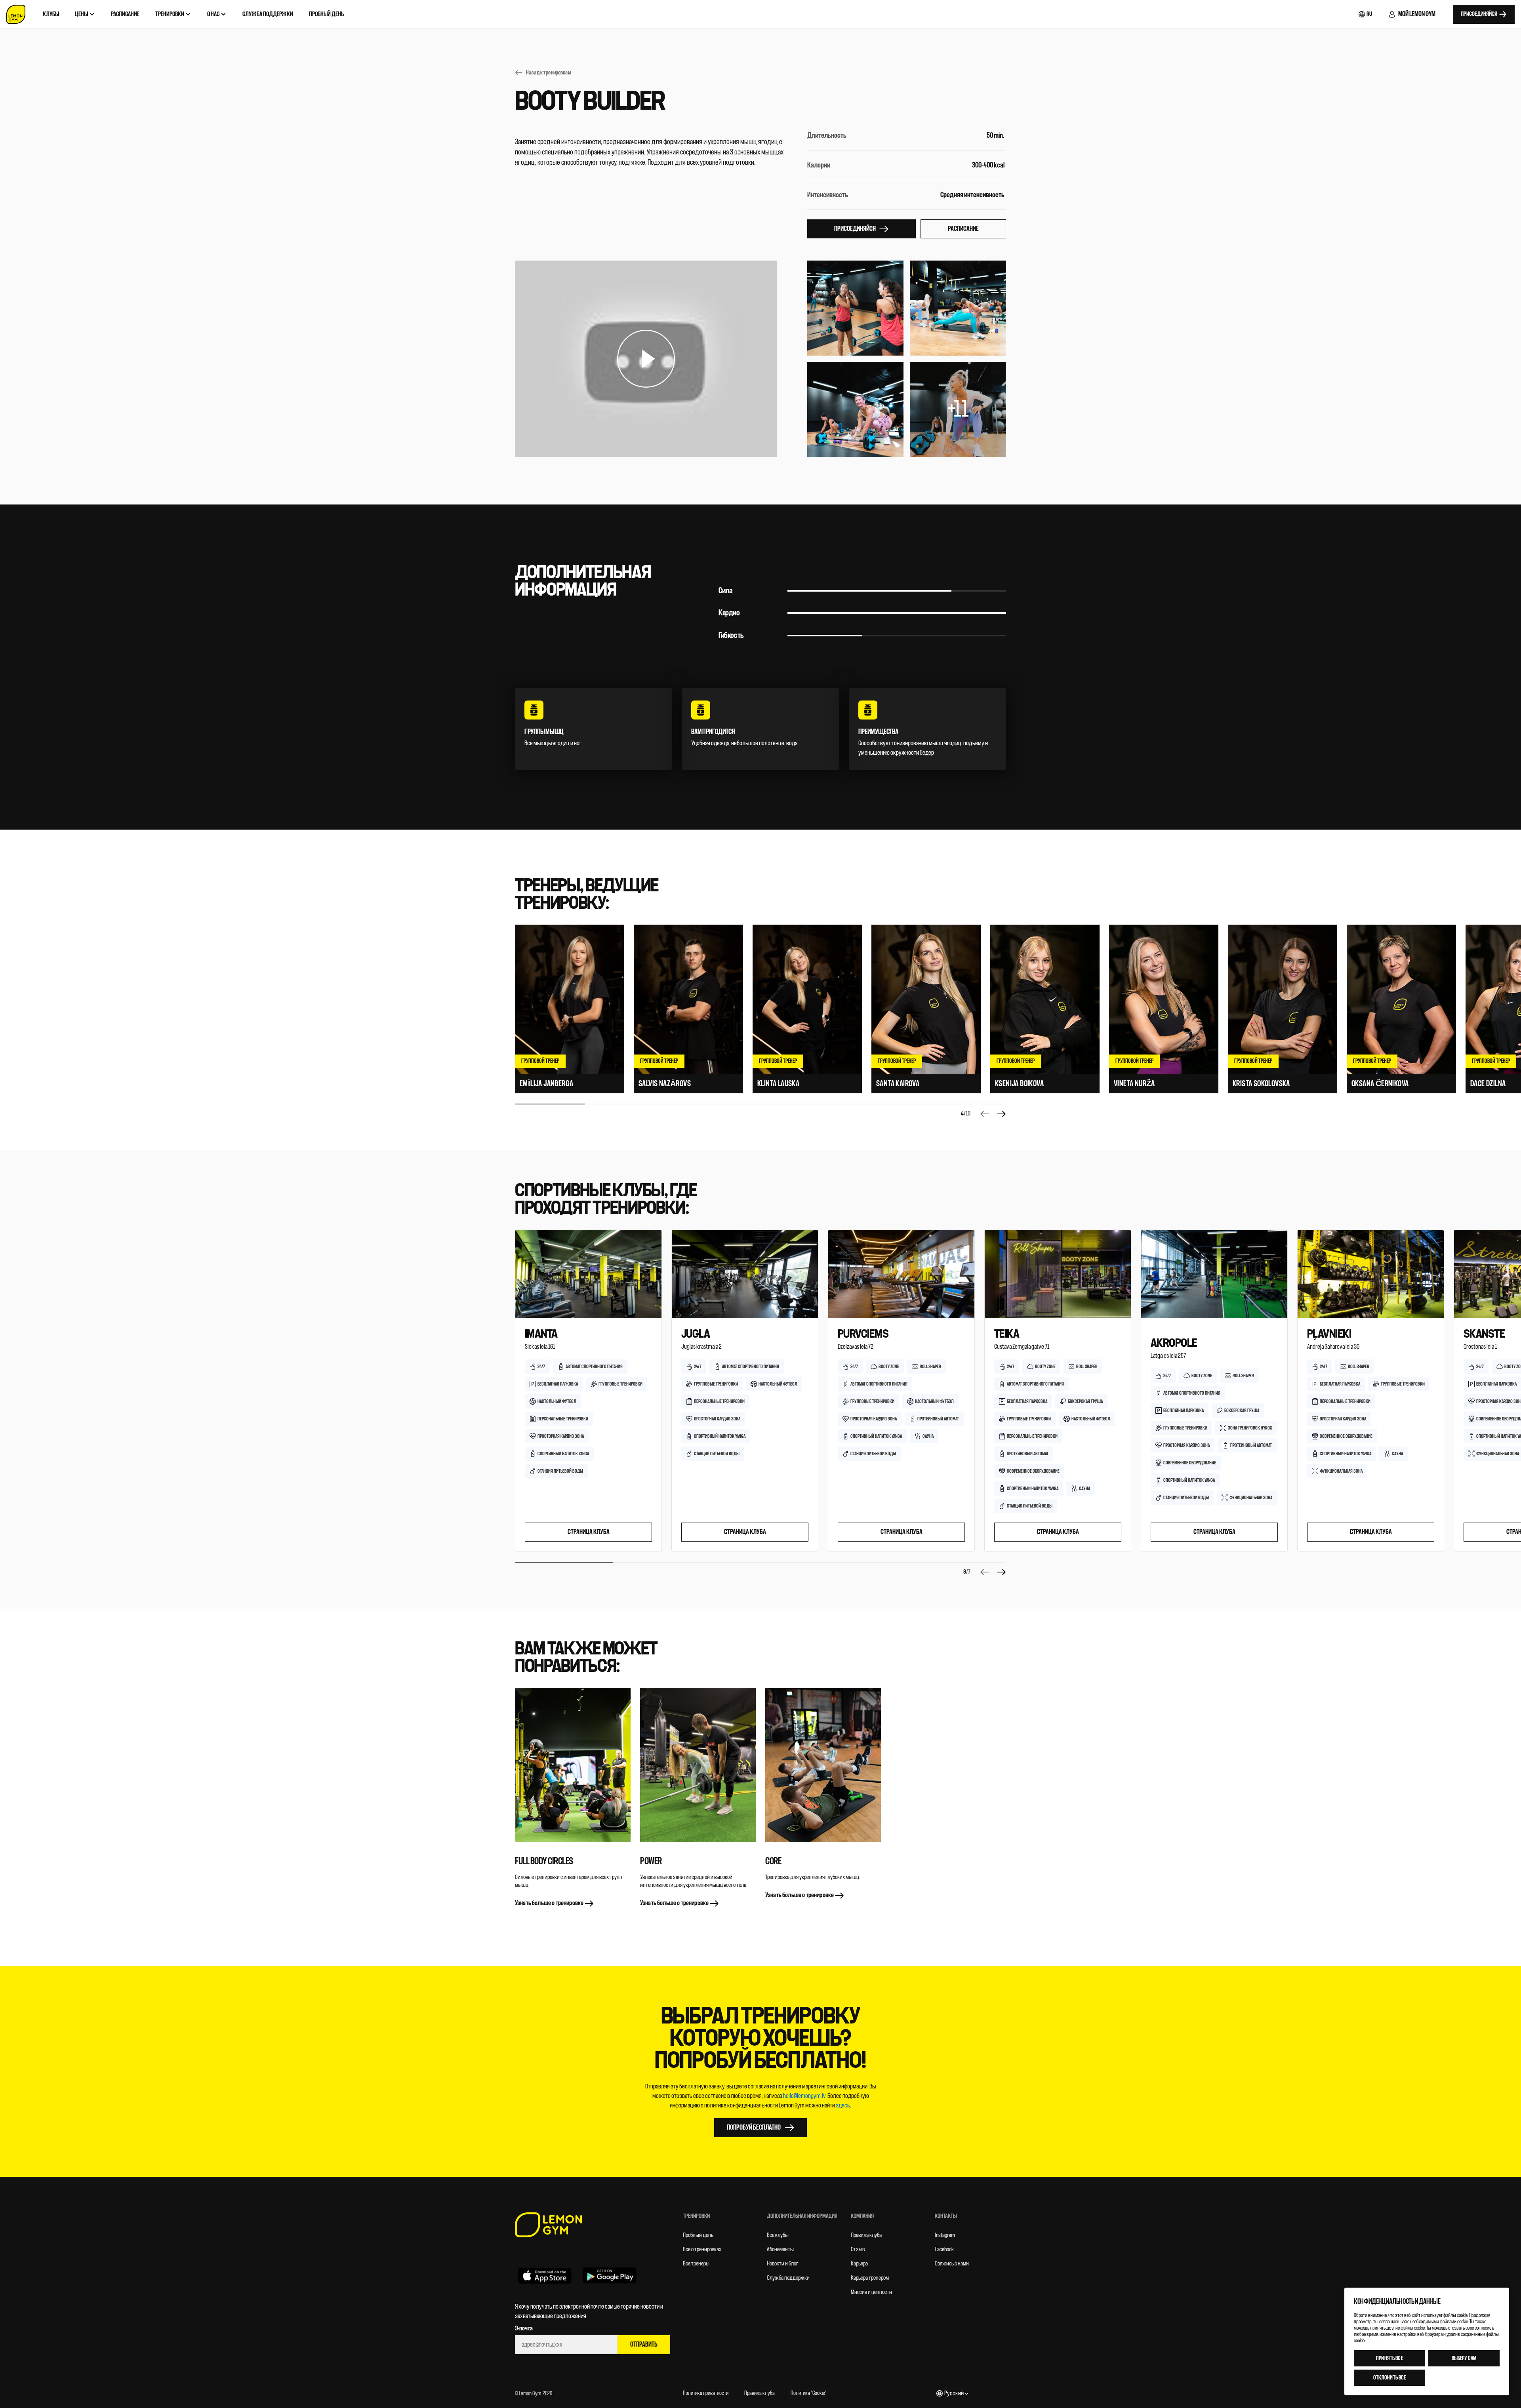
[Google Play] (610, 2275)
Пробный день (698, 2235)
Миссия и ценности (871, 2292)
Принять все (1389, 2358)
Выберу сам (1464, 2358)
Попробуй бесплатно (754, 2127)
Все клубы (778, 2235)
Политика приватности (706, 2393)
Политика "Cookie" (808, 2393)
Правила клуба (866, 2235)
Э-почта (524, 2328)
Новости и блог (783, 2264)
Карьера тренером (870, 2278)
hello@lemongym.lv (804, 2096)
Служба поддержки (788, 2278)
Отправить (644, 2344)
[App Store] (545, 2275)
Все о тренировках (702, 2249)
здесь (843, 2105)
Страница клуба (589, 1532)
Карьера (859, 2264)
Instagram (945, 2235)
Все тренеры (696, 2264)
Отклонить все (1390, 2378)
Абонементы (780, 2249)
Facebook (944, 2249)
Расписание (963, 229)
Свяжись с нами (952, 2264)
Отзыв (858, 2249)
